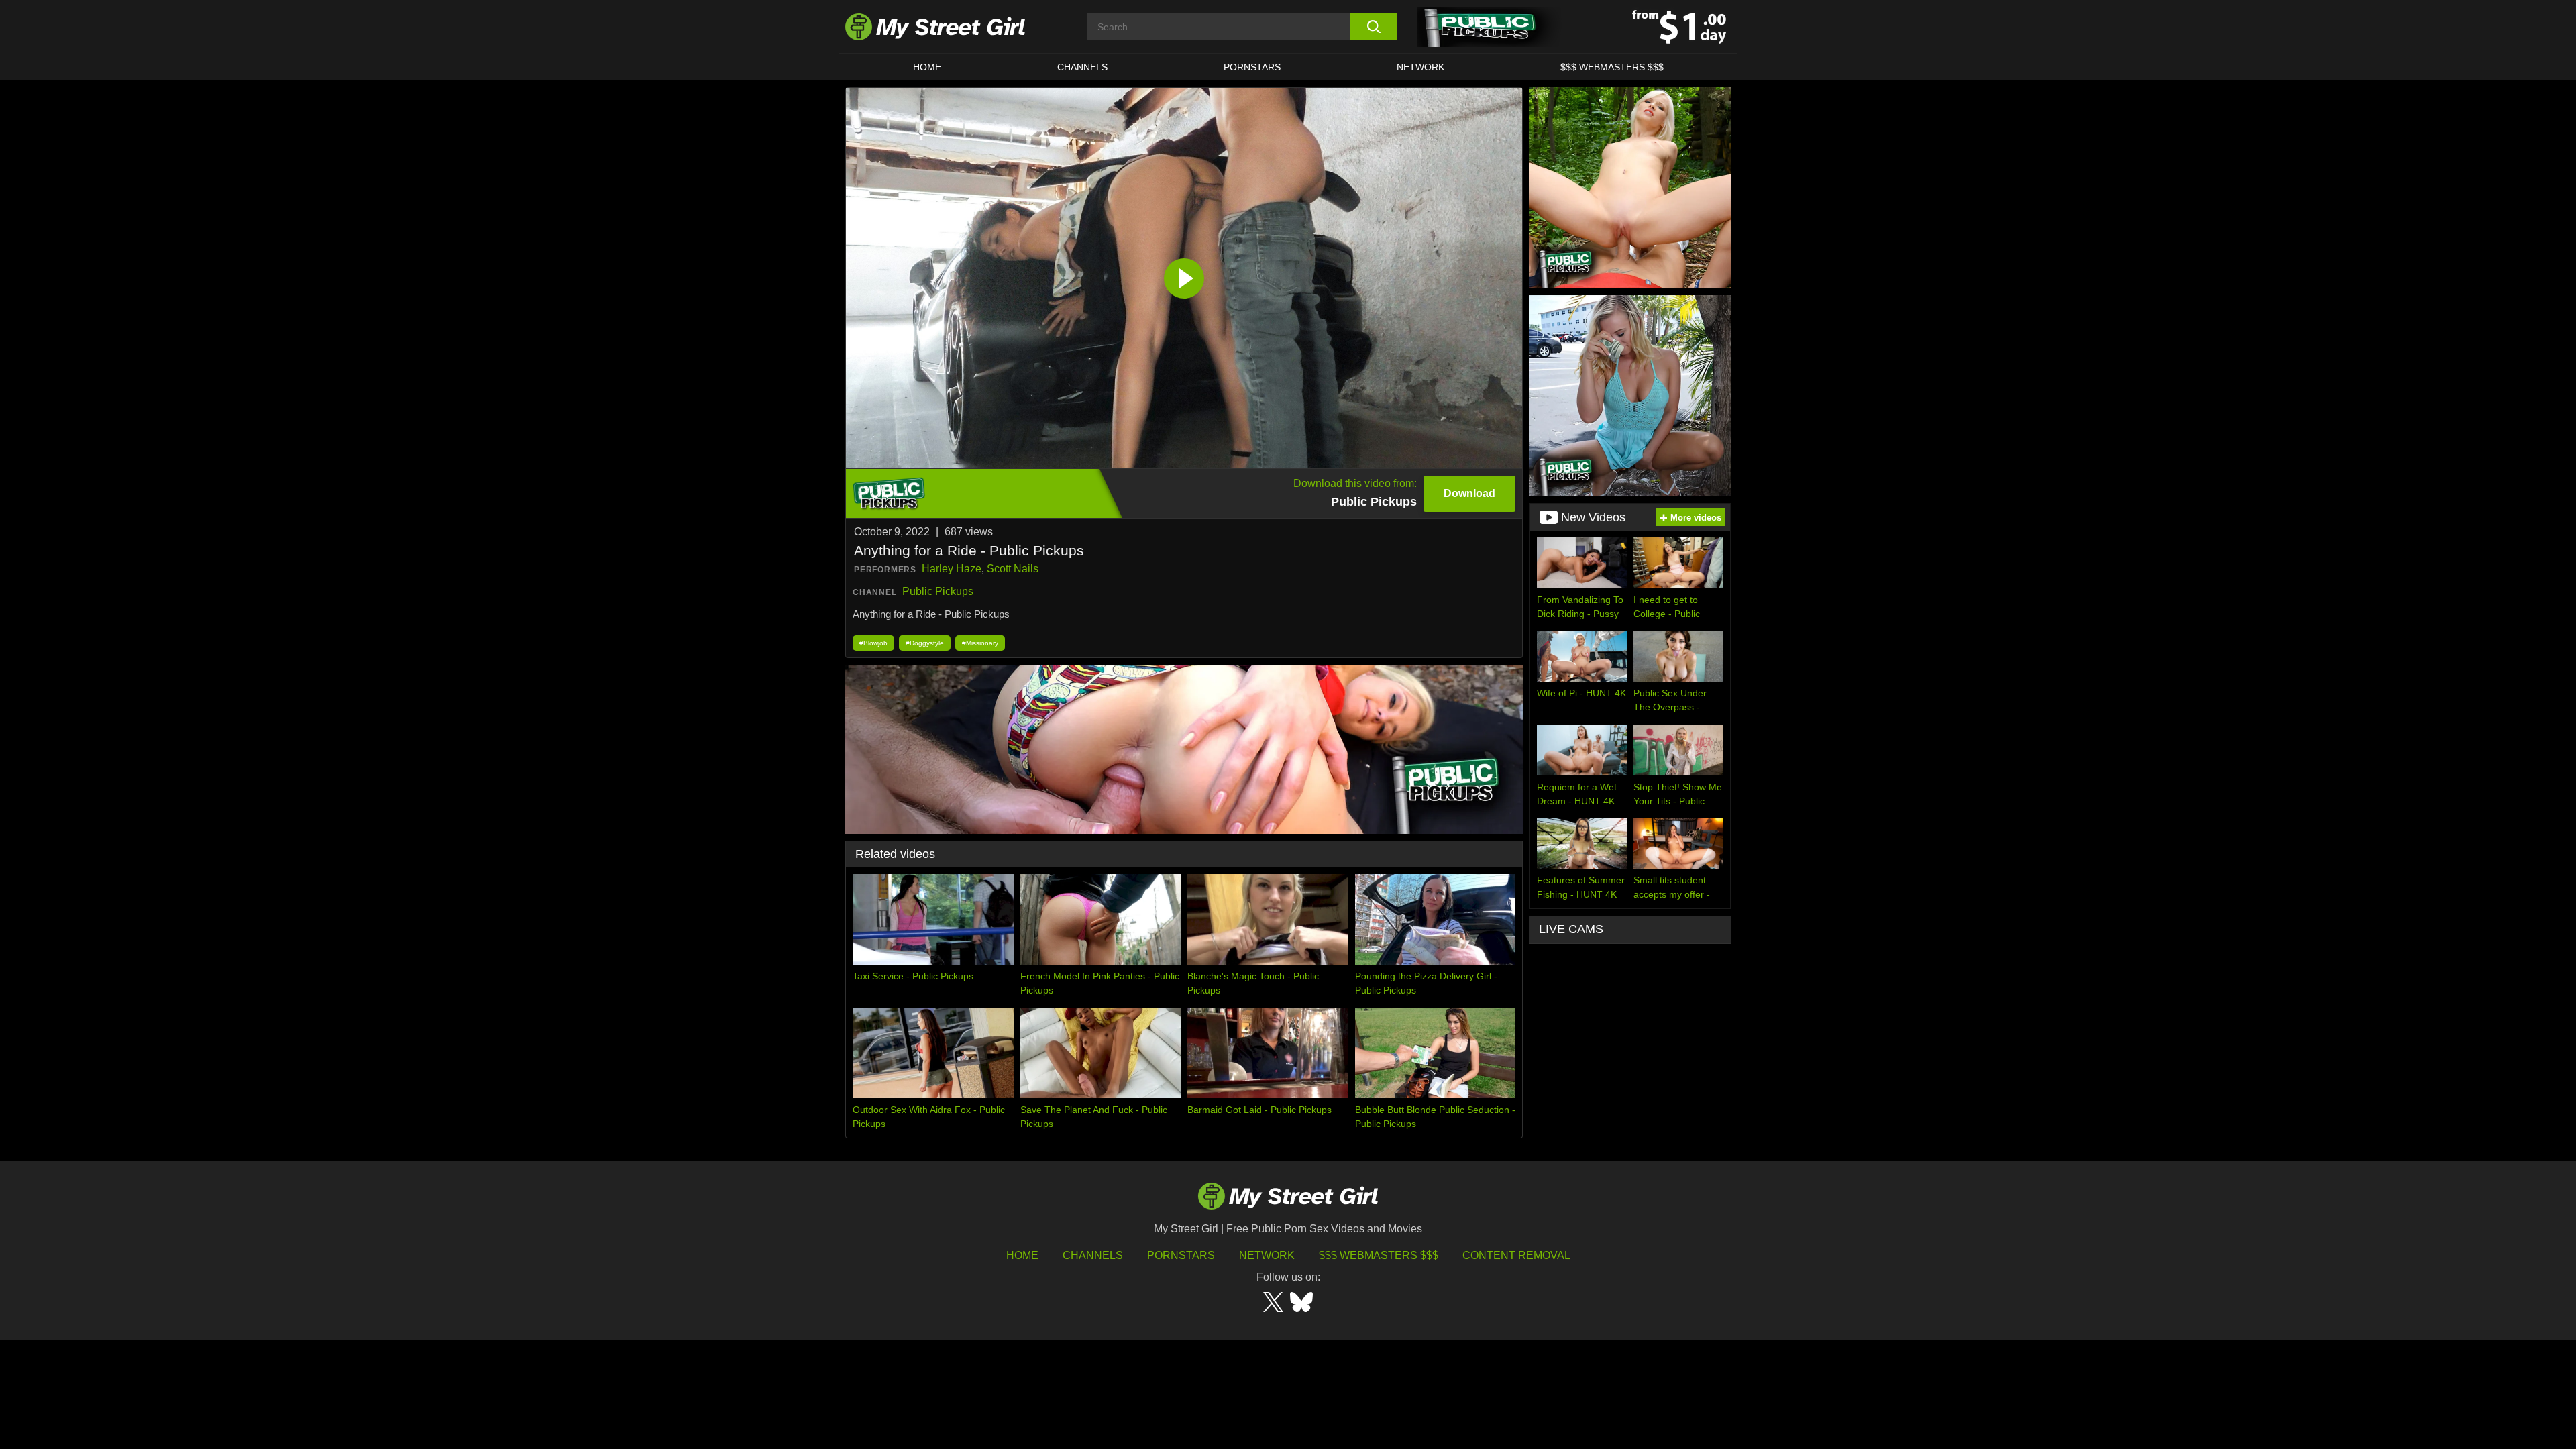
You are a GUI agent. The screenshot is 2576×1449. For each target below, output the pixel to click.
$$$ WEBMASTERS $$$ (1612, 67)
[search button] (1374, 27)
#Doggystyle (925, 643)
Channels (1093, 1255)
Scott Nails (1013, 569)
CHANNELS (1082, 67)
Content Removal (1516, 1255)
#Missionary (980, 643)
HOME (927, 67)
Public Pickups (938, 591)
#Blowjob (873, 643)
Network (1420, 67)
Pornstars (1252, 67)
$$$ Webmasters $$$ (1379, 1255)
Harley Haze (952, 569)
